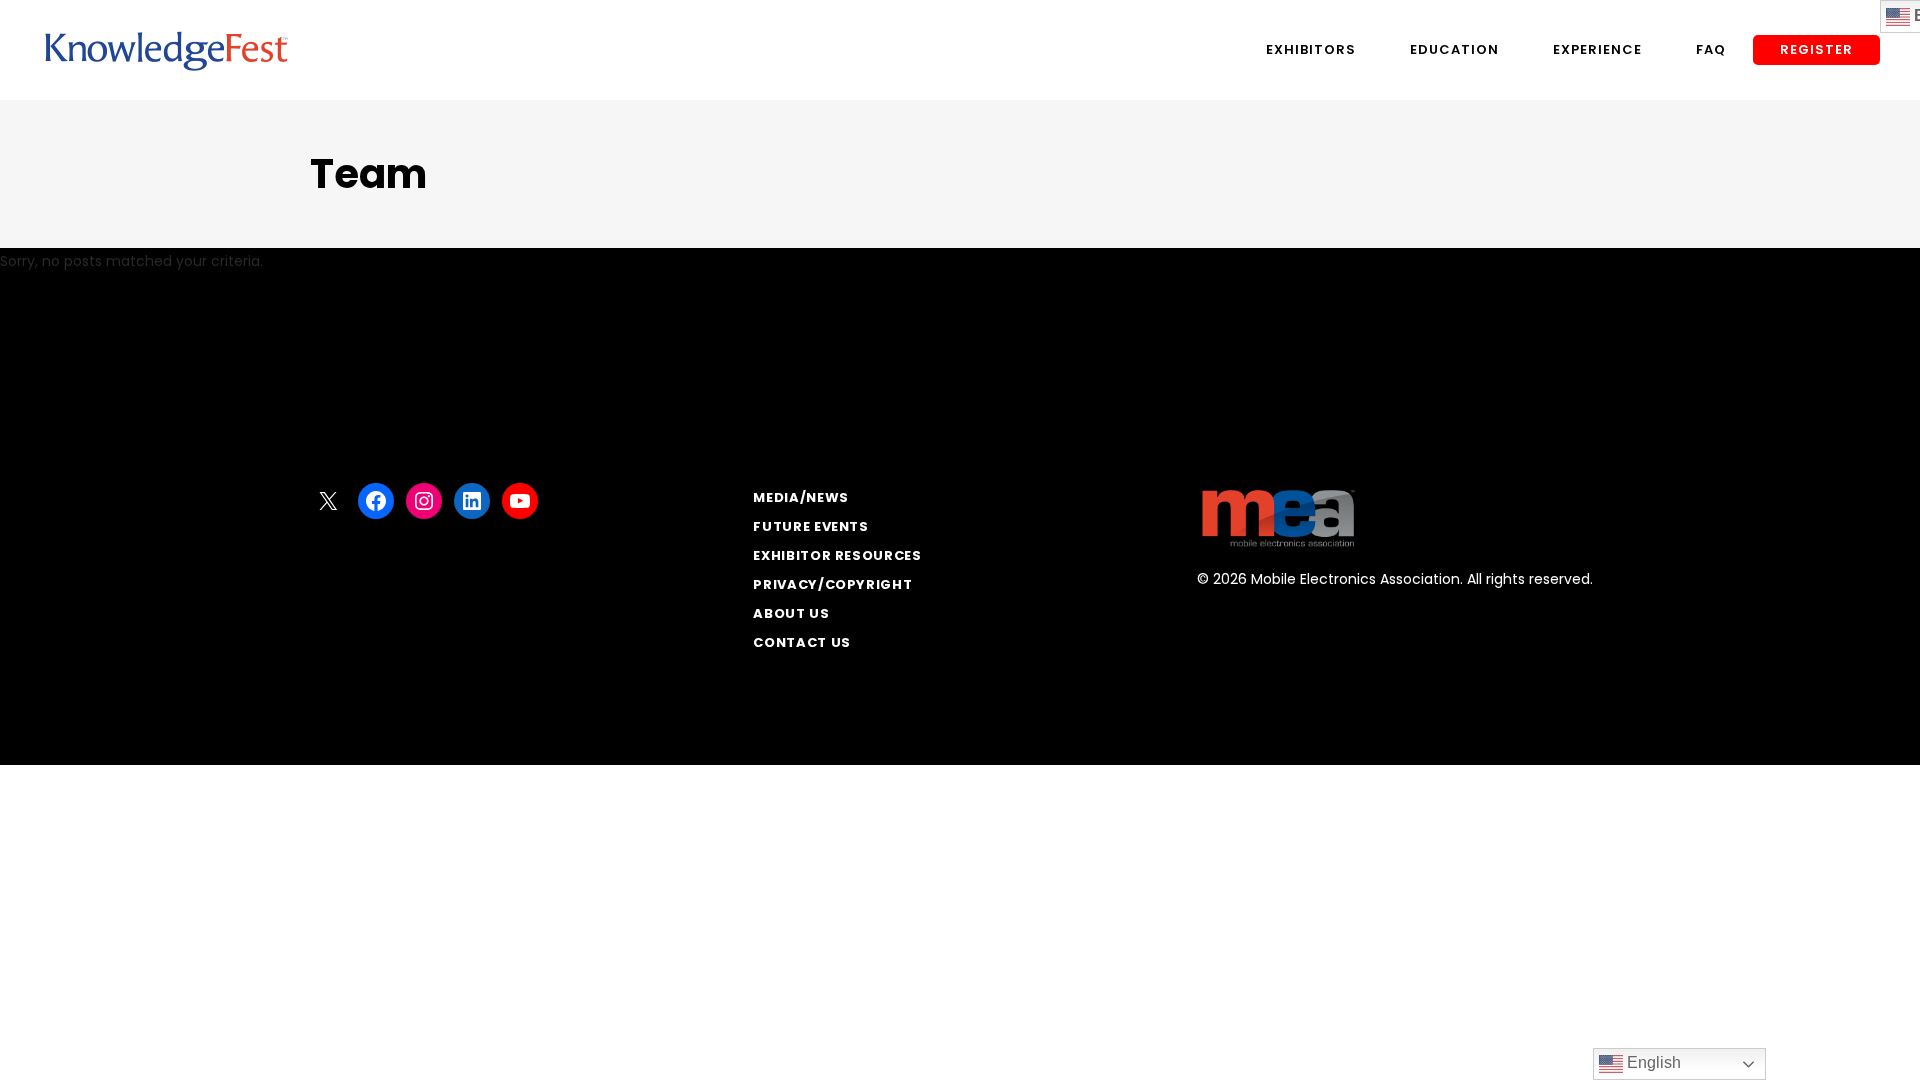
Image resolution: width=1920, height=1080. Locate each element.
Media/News (801, 497)
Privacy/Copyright (832, 584)
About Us (791, 613)
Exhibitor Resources (837, 555)
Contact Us (802, 642)
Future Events (810, 526)
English (1652, 1062)
